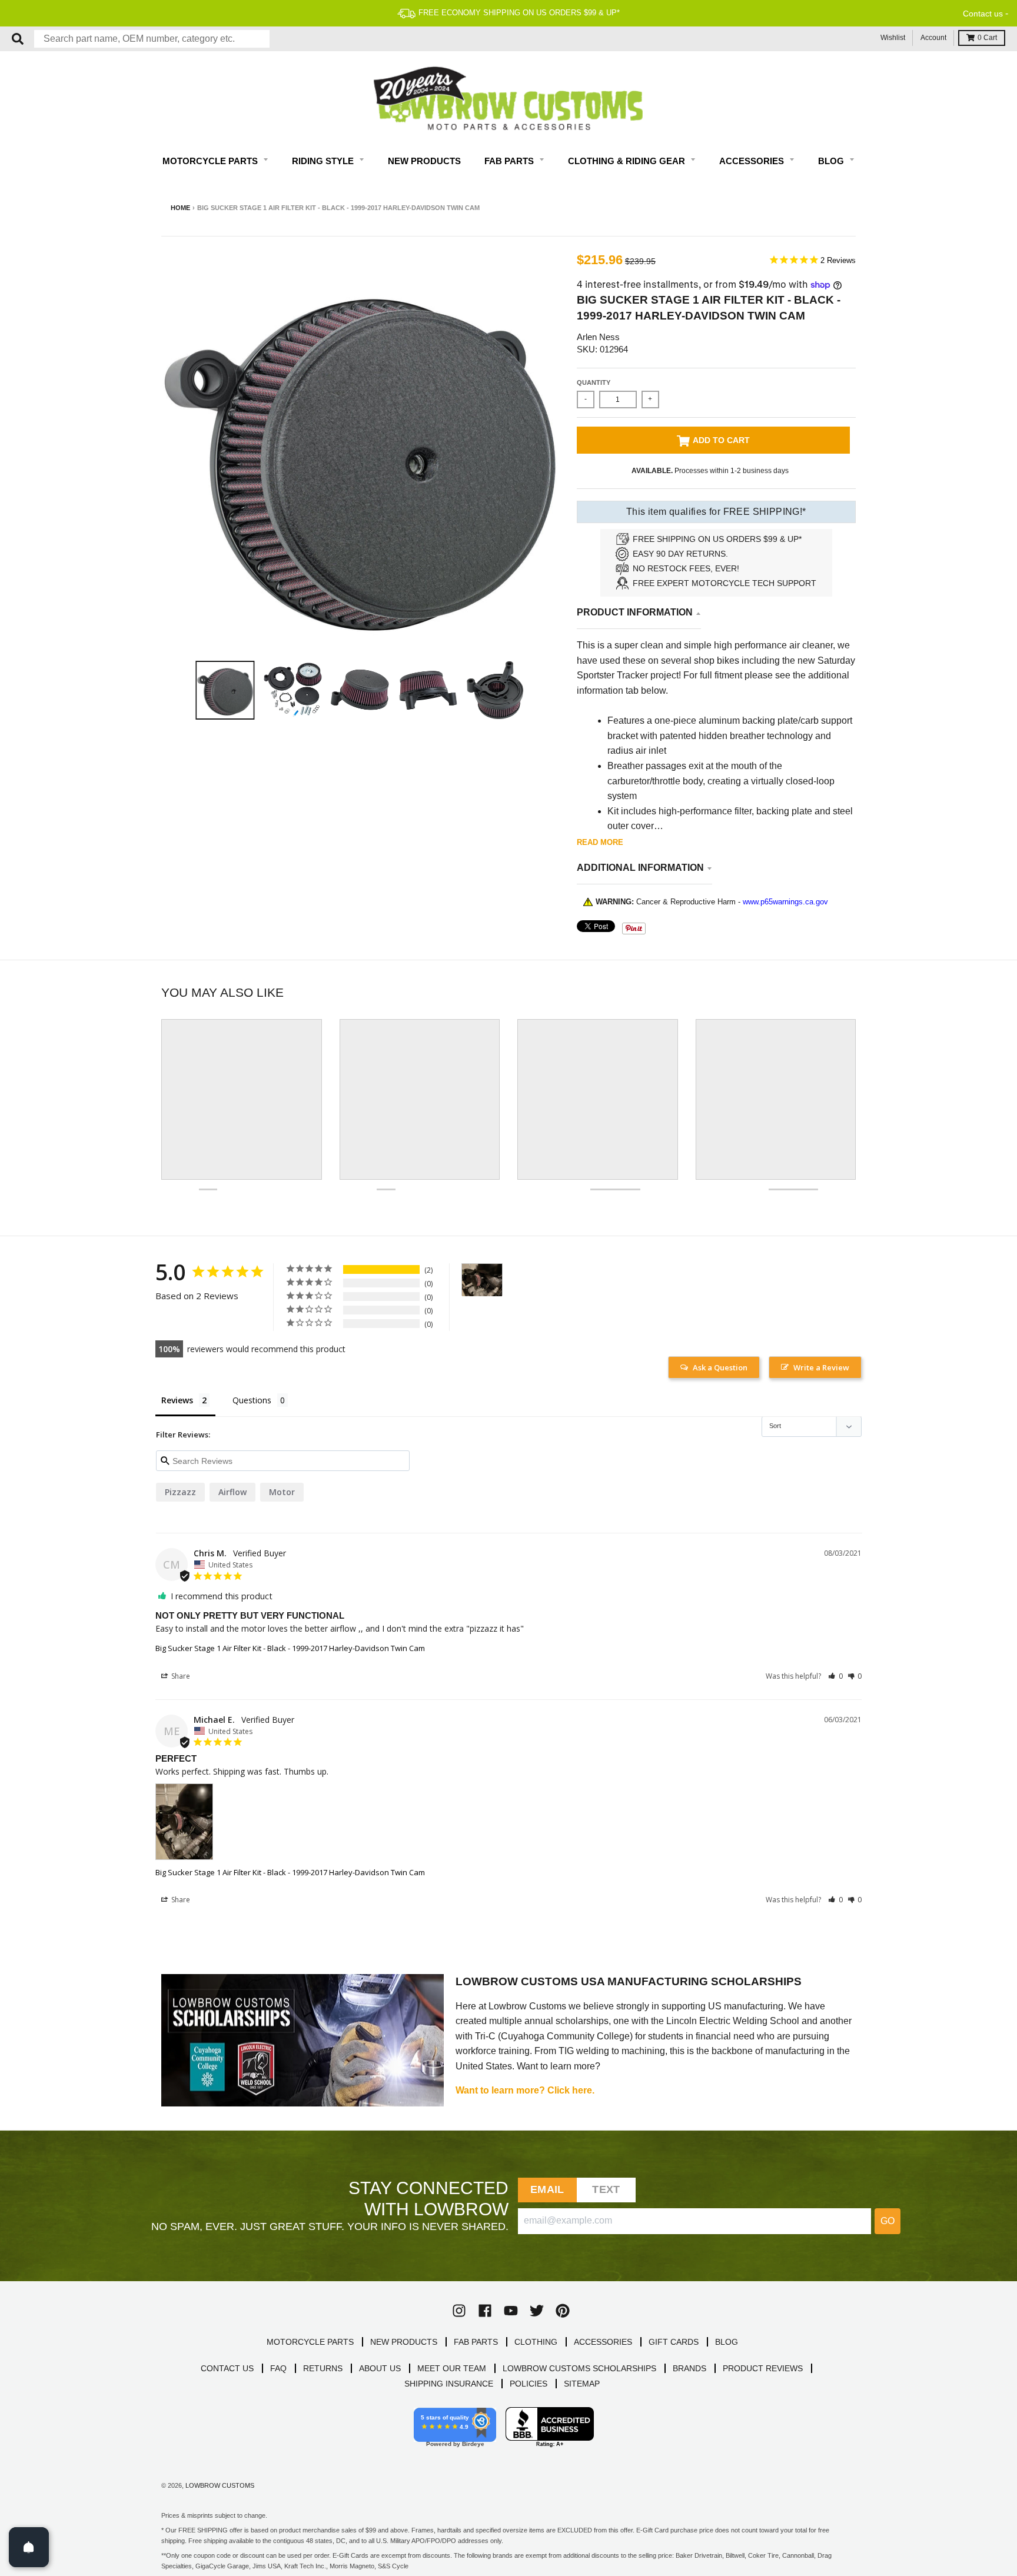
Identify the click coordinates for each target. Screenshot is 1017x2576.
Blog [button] (832, 161)
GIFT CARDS (674, 2342)
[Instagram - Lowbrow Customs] (459, 2311)
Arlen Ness (598, 337)
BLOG (727, 2342)
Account (933, 38)
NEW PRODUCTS (404, 2342)
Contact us (983, 14)
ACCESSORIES (603, 2342)
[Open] (29, 2547)
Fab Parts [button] (510, 161)
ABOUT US (380, 2368)
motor (282, 1492)
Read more (600, 842)
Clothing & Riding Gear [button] (628, 161)
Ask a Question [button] (720, 1367)
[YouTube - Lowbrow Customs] (511, 2311)
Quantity (594, 382)
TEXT (606, 2189)
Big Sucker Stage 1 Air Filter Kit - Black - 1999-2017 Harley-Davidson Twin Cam (290, 1648)
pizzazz (180, 1492)
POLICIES (529, 2384)
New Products (424, 161)
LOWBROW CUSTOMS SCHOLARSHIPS (579, 2368)
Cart (987, 38)
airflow (232, 1492)
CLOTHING (536, 2342)
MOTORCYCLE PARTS (310, 2342)
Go (888, 2221)
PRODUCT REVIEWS (763, 2368)
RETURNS (323, 2368)
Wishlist (893, 38)
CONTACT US (227, 2368)
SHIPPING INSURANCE (449, 2384)
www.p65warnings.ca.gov (785, 902)
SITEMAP (582, 2384)
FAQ (278, 2368)
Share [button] (180, 1676)
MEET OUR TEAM (452, 2368)
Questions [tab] (252, 1400)
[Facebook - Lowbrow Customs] (485, 2311)
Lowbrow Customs (220, 2485)
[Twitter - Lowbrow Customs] (537, 2311)
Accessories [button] (753, 161)
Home (180, 208)
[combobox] (152, 39)
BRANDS (689, 2368)
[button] (835, 1676)
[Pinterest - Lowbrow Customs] (563, 2311)
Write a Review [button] (821, 1367)
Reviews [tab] (177, 1400)
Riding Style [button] (324, 161)
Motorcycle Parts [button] (211, 161)
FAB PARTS (476, 2342)
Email (547, 2189)
